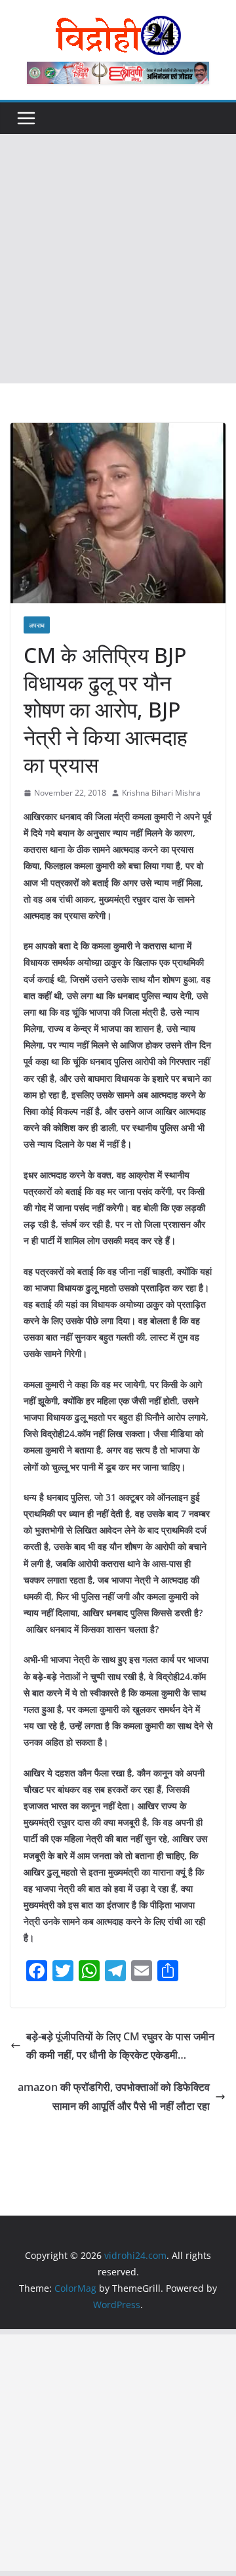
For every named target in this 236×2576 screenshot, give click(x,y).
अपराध (37, 625)
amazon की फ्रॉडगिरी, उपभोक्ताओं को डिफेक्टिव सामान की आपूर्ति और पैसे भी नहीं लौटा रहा (114, 2096)
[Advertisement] (118, 259)
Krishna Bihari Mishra (161, 793)
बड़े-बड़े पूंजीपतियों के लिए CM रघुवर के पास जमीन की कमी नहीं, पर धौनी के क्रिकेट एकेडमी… (120, 2046)
